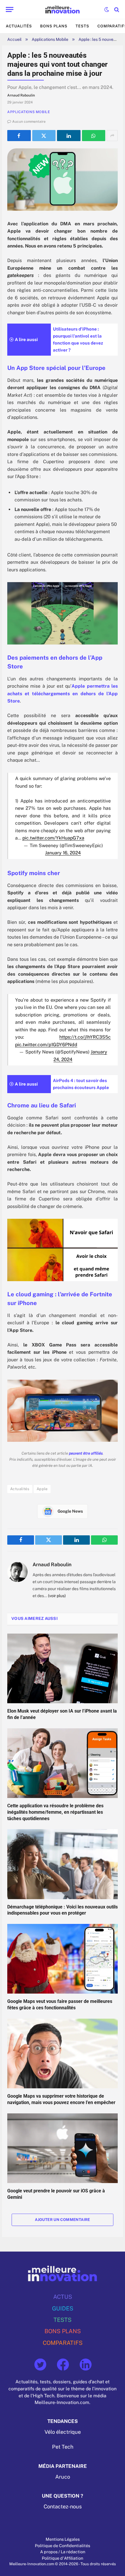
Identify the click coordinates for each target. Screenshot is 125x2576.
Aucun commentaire (29, 122)
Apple (42, 1489)
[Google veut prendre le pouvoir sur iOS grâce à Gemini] (63, 2148)
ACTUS (63, 2297)
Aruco (63, 2477)
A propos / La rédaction (63, 2552)
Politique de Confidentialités (63, 2546)
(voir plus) (57, 1596)
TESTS (63, 2320)
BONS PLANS (63, 2331)
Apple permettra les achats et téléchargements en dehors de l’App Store (63, 693)
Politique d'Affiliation (63, 2558)
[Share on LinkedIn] (69, 136)
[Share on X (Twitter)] (44, 136)
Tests (82, 26)
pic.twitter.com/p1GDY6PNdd (46, 1045)
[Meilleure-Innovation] (63, 9)
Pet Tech (63, 2447)
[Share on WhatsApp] (94, 136)
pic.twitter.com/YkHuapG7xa (53, 838)
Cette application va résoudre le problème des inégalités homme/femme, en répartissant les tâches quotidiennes (55, 1812)
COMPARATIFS (63, 2343)
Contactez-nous (63, 2507)
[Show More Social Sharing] (112, 136)
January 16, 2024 (63, 853)
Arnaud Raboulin (52, 1564)
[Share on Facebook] (19, 136)
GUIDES (63, 2308)
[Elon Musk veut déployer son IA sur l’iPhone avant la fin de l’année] (63, 1668)
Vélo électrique (63, 2432)
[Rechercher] (116, 9)
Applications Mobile (50, 39)
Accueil (14, 39)
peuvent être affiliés (86, 1453)
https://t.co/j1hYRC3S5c (85, 1037)
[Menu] (10, 9)
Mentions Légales (63, 2539)
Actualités (19, 26)
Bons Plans (54, 26)
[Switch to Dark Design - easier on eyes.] (107, 10)
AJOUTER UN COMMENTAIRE (63, 2220)
